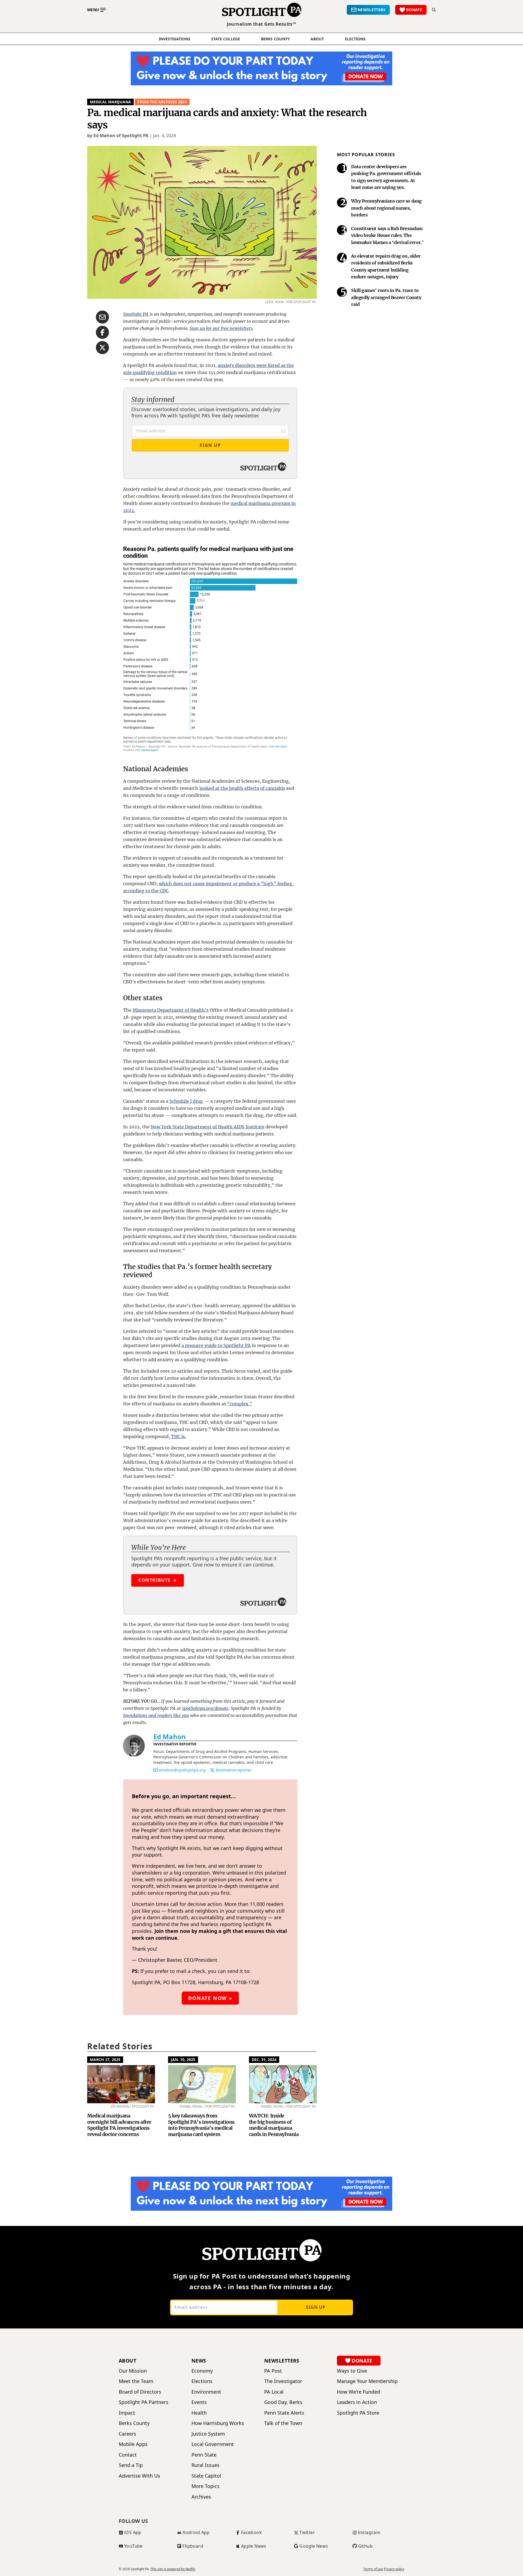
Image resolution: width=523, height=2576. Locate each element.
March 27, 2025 (105, 2060)
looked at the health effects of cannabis (242, 788)
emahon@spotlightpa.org (182, 1770)
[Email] (156, 1770)
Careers (127, 2434)
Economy (202, 2371)
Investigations (175, 39)
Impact (127, 2413)
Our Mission (133, 2371)
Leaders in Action (357, 2402)
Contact (128, 2455)
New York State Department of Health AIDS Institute (208, 1127)
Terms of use (373, 2569)
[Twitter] (212, 1770)
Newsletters (282, 2361)
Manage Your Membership (367, 2381)
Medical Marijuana (110, 102)
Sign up (316, 2307)
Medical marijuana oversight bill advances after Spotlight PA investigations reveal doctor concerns (119, 2125)
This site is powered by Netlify (173, 2569)
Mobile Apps (133, 2444)
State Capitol (206, 2476)
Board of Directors (140, 2392)
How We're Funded (358, 2392)
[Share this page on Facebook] (102, 332)
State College (226, 39)
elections (355, 39)
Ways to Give (352, 2371)
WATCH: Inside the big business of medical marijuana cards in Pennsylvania (274, 2125)
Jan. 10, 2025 (183, 2060)
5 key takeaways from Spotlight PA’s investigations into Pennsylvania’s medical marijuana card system (201, 2125)
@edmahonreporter (234, 1770)
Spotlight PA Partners (144, 2402)
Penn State (204, 2455)
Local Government (213, 2444)
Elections (202, 2381)
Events (199, 2402)
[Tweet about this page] (102, 348)
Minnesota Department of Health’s (171, 1010)
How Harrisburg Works (218, 2423)
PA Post (273, 2371)
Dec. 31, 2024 (264, 2060)
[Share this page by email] (102, 317)
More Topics (206, 2486)
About (317, 39)
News (199, 2361)
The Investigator (283, 2381)
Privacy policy (394, 2569)
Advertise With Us (139, 2476)
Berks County (275, 39)
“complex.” (240, 1404)
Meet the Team (136, 2381)
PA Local (274, 2392)
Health (199, 2413)
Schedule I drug (186, 1101)
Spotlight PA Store (358, 2413)
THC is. (179, 1436)
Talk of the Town (283, 2423)
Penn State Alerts (284, 2413)
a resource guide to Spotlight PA (216, 1345)
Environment (206, 2392)
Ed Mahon (170, 1736)
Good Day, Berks (283, 2402)
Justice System (208, 2434)
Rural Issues (206, 2465)
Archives (201, 2497)
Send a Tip (131, 2465)
